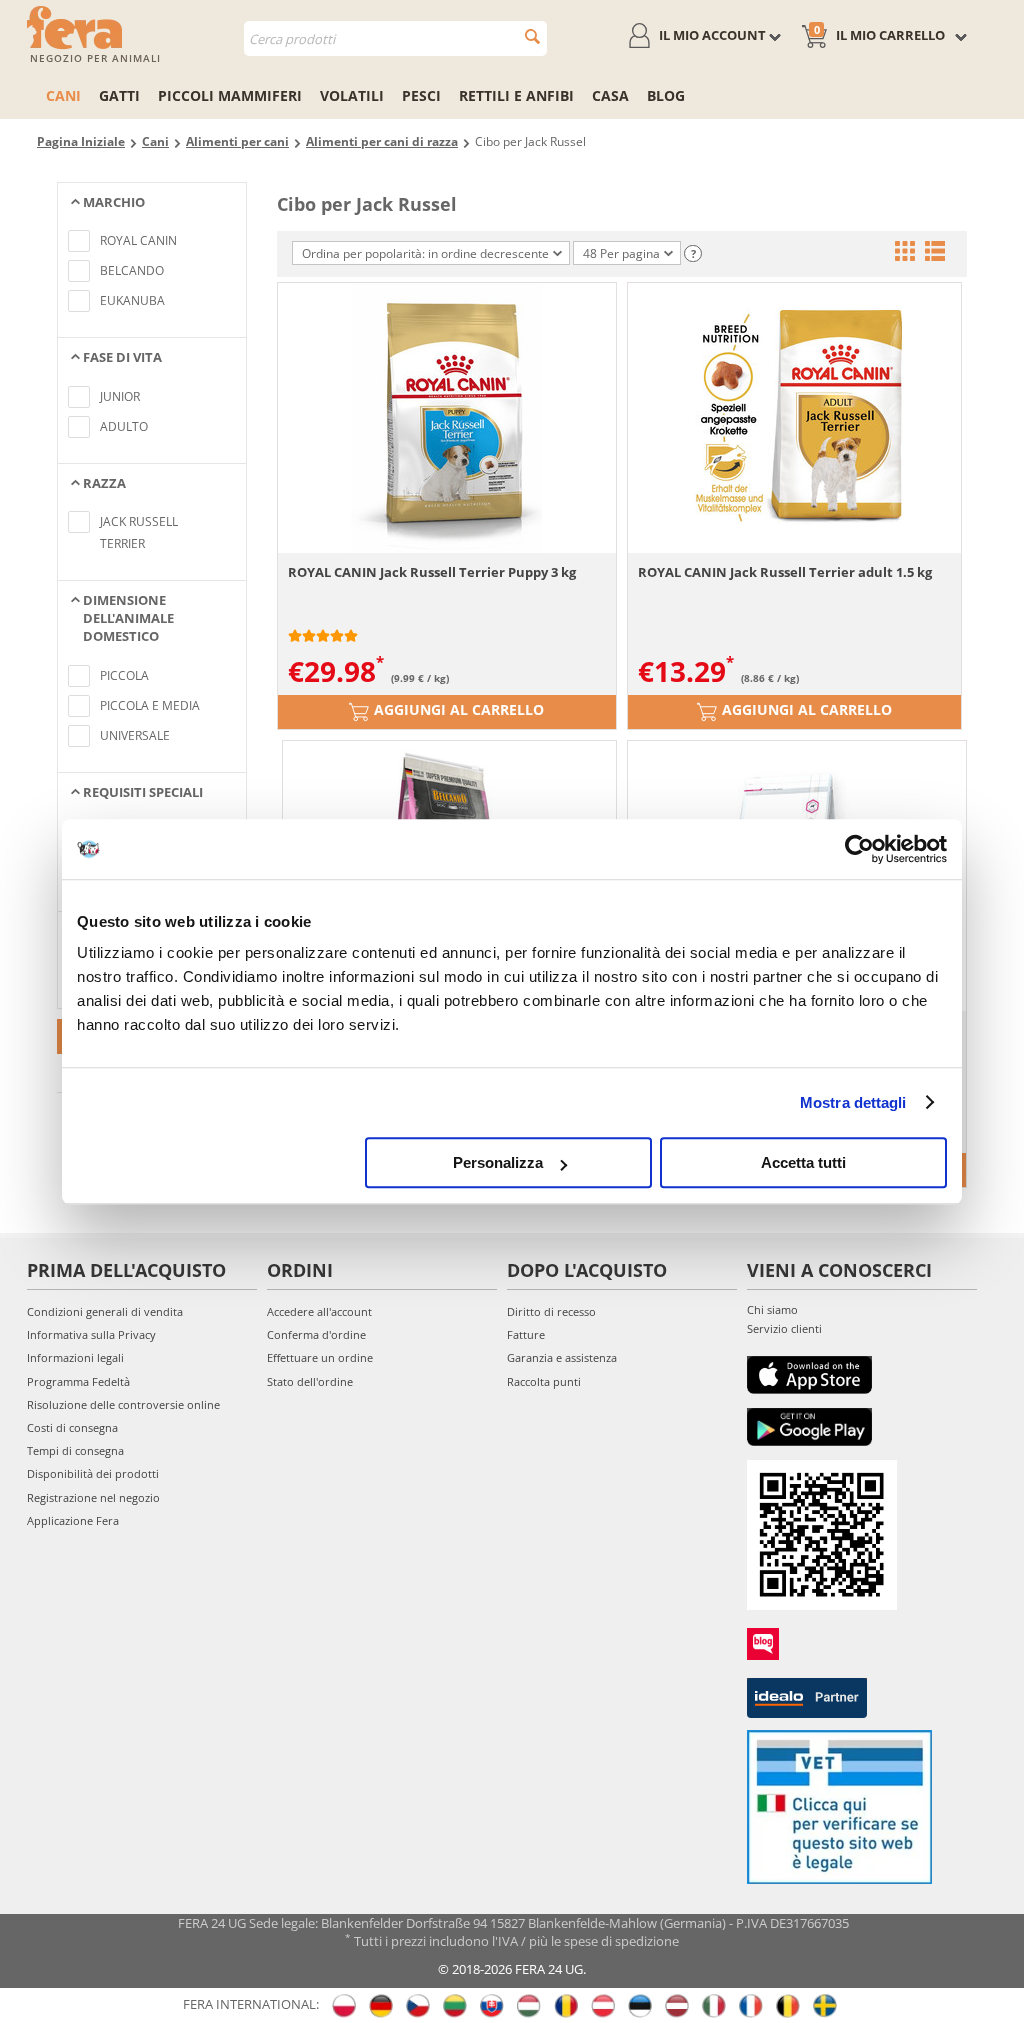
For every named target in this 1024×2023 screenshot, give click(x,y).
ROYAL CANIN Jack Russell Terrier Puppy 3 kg (432, 572)
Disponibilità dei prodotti (93, 1473)
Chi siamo (772, 1309)
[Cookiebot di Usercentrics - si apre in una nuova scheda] (859, 849)
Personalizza (498, 1162)
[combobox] (395, 38)
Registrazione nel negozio (93, 1497)
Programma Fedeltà (78, 1381)
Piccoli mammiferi (230, 95)
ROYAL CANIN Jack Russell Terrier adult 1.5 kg (785, 572)
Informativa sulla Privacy (91, 1334)
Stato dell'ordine (310, 1381)
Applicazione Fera (73, 1520)
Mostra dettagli (853, 1102)
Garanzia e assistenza (562, 1357)
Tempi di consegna (75, 1450)
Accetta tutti (803, 1162)
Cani (63, 95)
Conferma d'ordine (316, 1334)
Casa (610, 95)
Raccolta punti (544, 1381)
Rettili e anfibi (516, 95)
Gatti (119, 95)
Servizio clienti (784, 1328)
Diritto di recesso (551, 1311)
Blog (666, 95)
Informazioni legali (75, 1357)
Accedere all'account (319, 1311)
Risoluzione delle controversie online (123, 1404)
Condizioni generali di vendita (105, 1311)
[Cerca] (532, 36)
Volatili (352, 95)
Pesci (421, 95)
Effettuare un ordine (320, 1357)
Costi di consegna (72, 1427)
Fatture (526, 1334)
